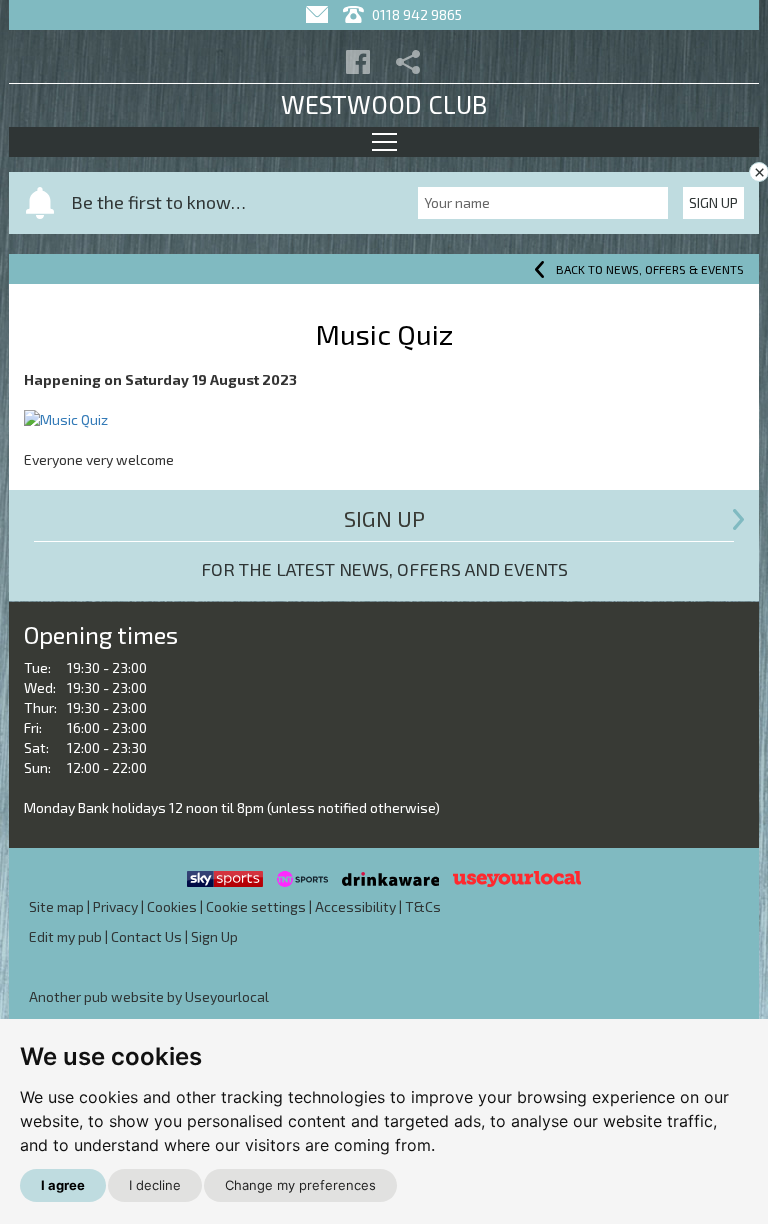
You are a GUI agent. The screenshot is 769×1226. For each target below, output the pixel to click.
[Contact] (319, 14)
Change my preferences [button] (300, 1185)
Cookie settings (256, 906)
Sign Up (713, 202)
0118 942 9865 (415, 14)
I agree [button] (63, 1185)
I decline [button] (155, 1185)
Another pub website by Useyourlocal (149, 996)
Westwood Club (384, 104)
